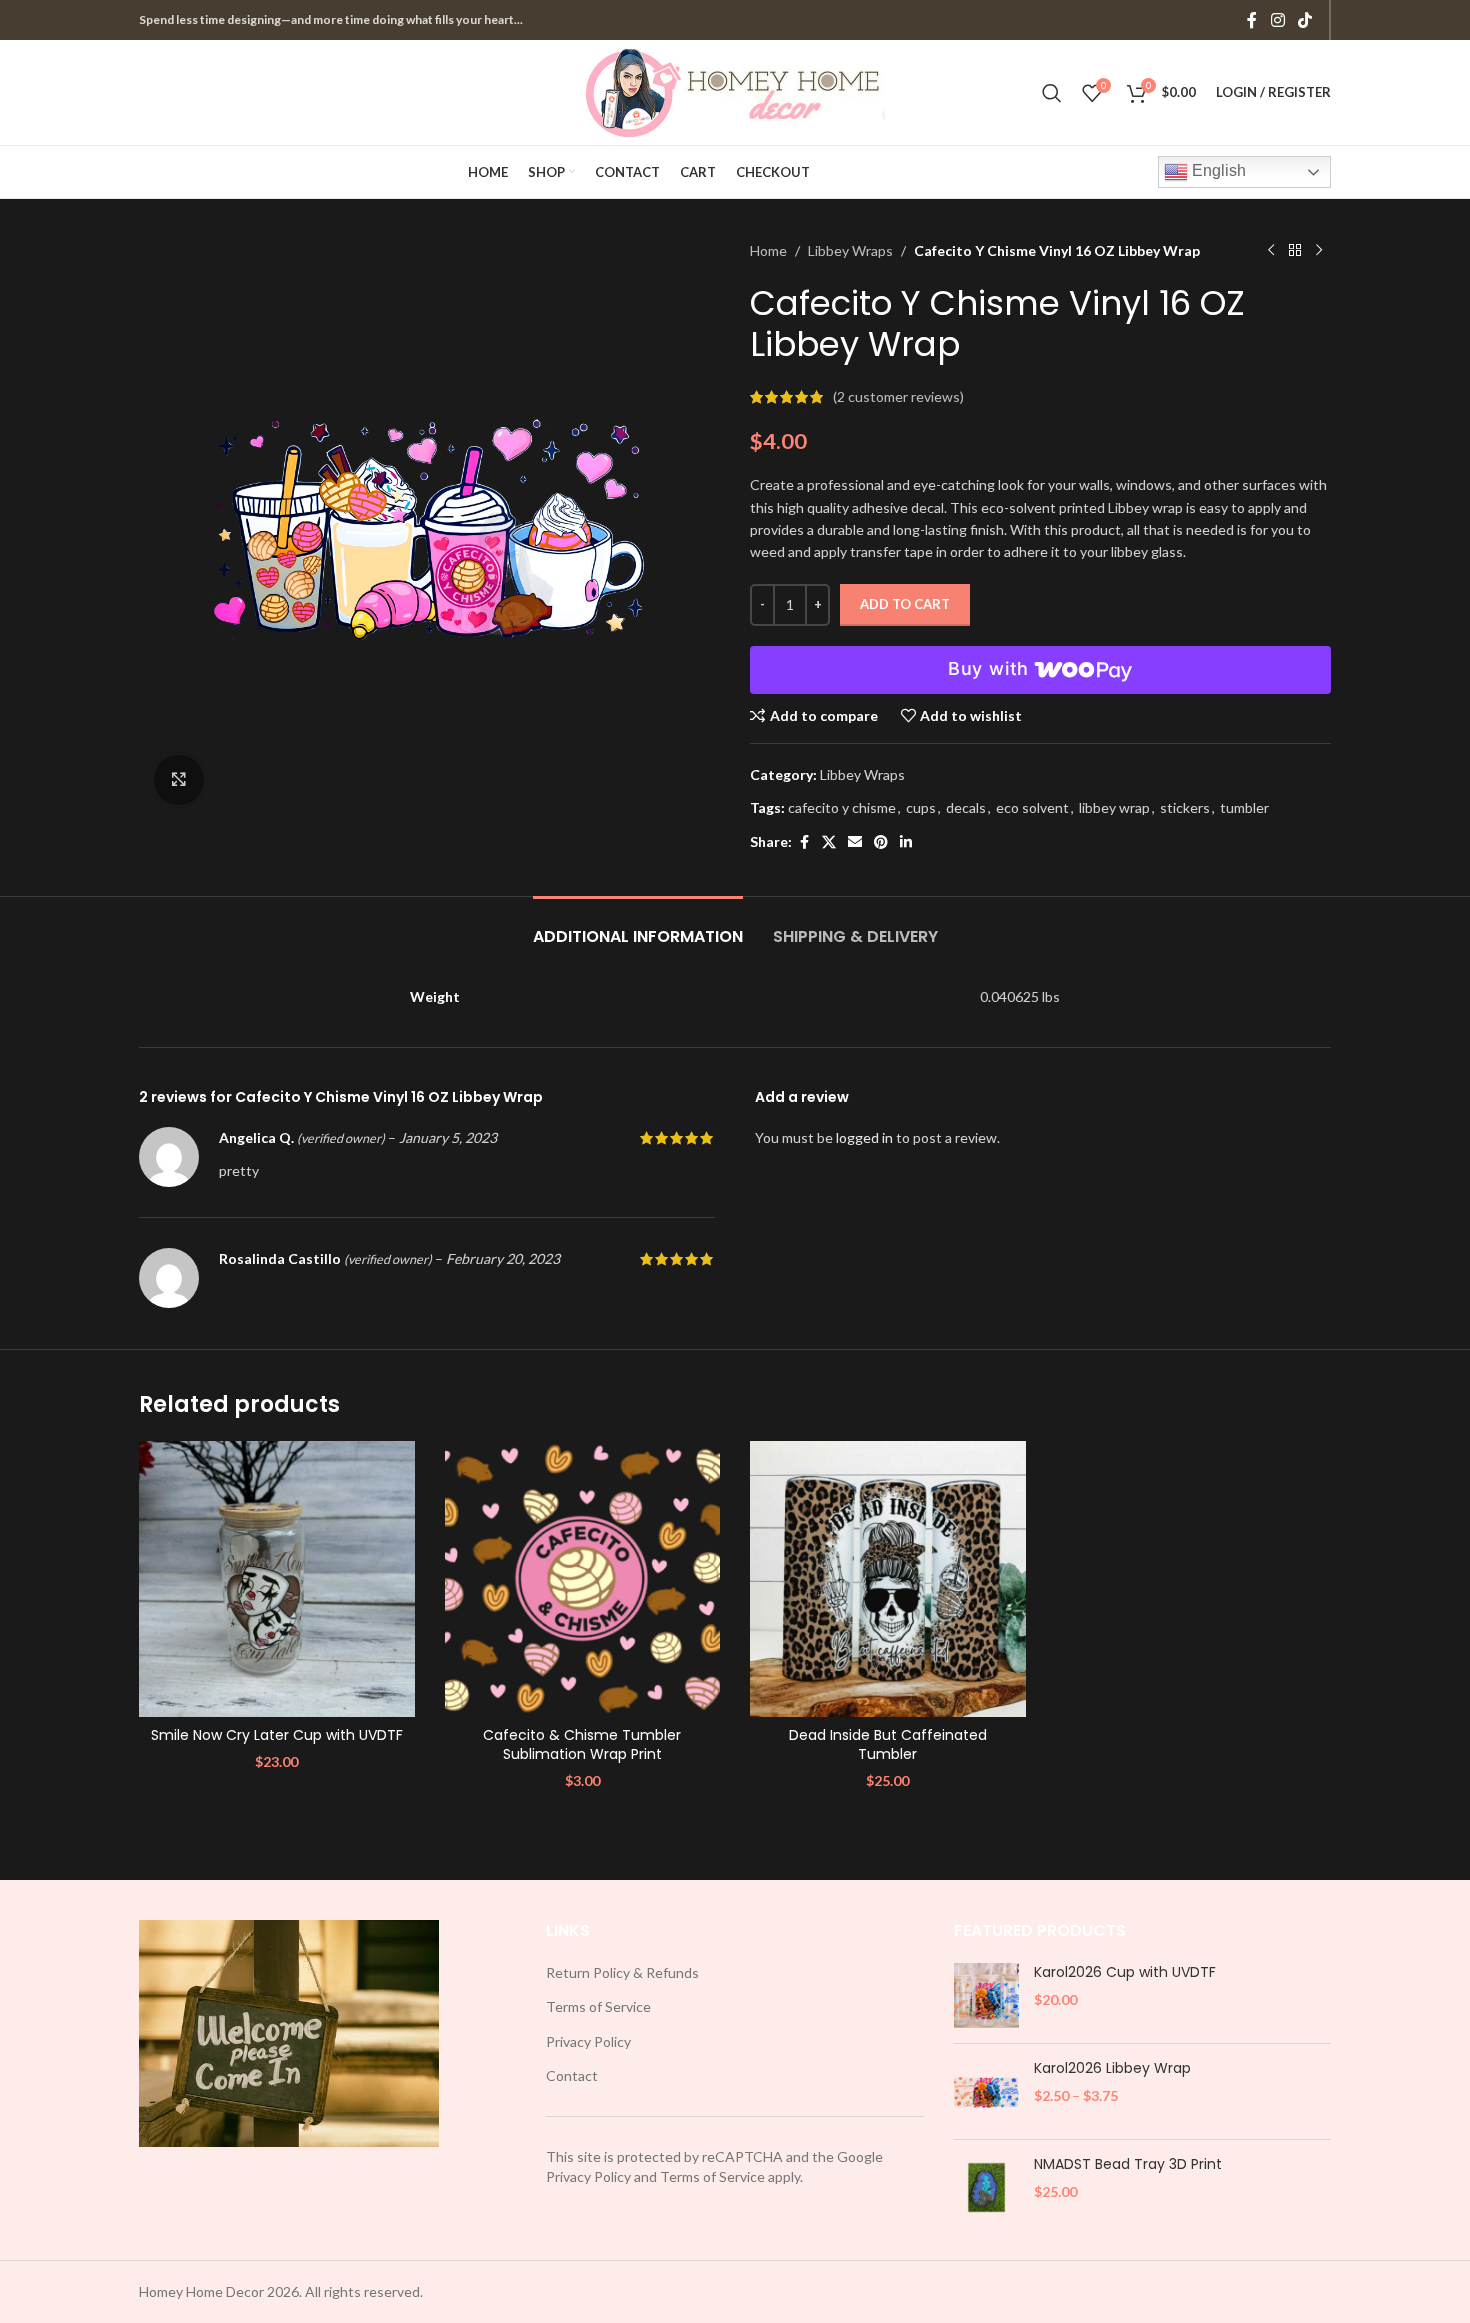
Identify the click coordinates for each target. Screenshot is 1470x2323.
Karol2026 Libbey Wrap (1112, 2068)
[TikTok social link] (1305, 20)
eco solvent (1032, 807)
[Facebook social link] (1252, 20)
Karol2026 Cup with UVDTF (1125, 1972)
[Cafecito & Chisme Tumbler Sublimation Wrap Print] (583, 1579)
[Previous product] (1271, 251)
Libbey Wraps (850, 250)
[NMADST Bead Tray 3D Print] (986, 2187)
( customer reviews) (898, 396)
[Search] (1052, 93)
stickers (1185, 807)
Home (768, 250)
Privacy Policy (588, 2041)
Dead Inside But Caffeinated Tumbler (888, 1745)
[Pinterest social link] (881, 842)
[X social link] (829, 842)
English (1217, 170)
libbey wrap (1114, 807)
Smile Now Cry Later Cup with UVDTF (277, 1735)
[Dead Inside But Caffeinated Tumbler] (888, 1579)
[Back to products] (1295, 251)
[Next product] (1319, 251)
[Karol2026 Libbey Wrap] (986, 2091)
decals (966, 807)
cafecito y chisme (842, 807)
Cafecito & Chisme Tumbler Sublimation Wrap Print (582, 1745)
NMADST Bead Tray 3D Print (1128, 2164)
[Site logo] (735, 90)
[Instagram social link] (1277, 20)
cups (921, 807)
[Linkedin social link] (906, 842)
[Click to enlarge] (179, 780)
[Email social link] (855, 842)
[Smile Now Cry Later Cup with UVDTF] (277, 1579)
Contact (572, 2075)
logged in (864, 1137)
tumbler (1244, 807)
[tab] (638, 926)
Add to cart (905, 604)
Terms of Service (598, 2006)
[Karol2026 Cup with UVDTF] (986, 1995)
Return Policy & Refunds (622, 1972)
